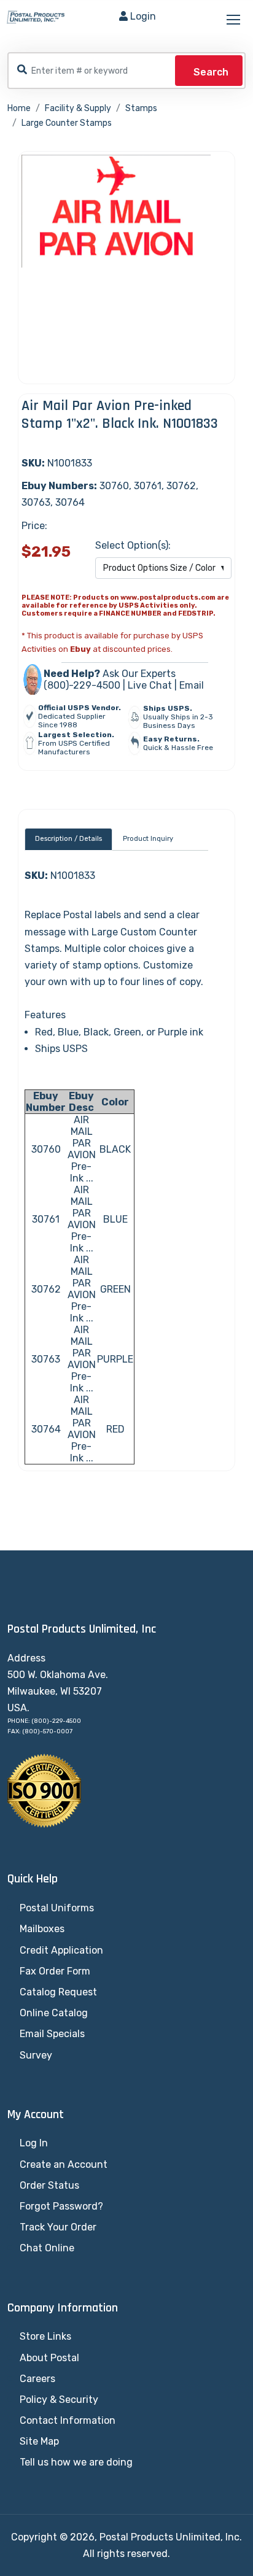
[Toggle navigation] (235, 20)
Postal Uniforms (57, 1908)
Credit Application (61, 1950)
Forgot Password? (61, 2206)
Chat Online (47, 2248)
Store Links (45, 2336)
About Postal (49, 2358)
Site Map (39, 2441)
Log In (34, 2143)
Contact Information (68, 2420)
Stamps (141, 108)
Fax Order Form (55, 1971)
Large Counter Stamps (67, 123)
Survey (36, 2055)
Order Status (49, 2185)
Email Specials (52, 2034)
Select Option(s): (133, 545)
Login (143, 16)
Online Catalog (54, 2013)
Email (192, 685)
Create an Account (64, 2164)
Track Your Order (58, 2227)
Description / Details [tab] (68, 839)
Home (19, 108)
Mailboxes (42, 1929)
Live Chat (150, 685)
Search (211, 72)
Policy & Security (59, 2400)
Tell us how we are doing (76, 2462)
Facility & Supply (78, 108)
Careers (37, 2379)
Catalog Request (58, 1992)
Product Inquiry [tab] (148, 839)
